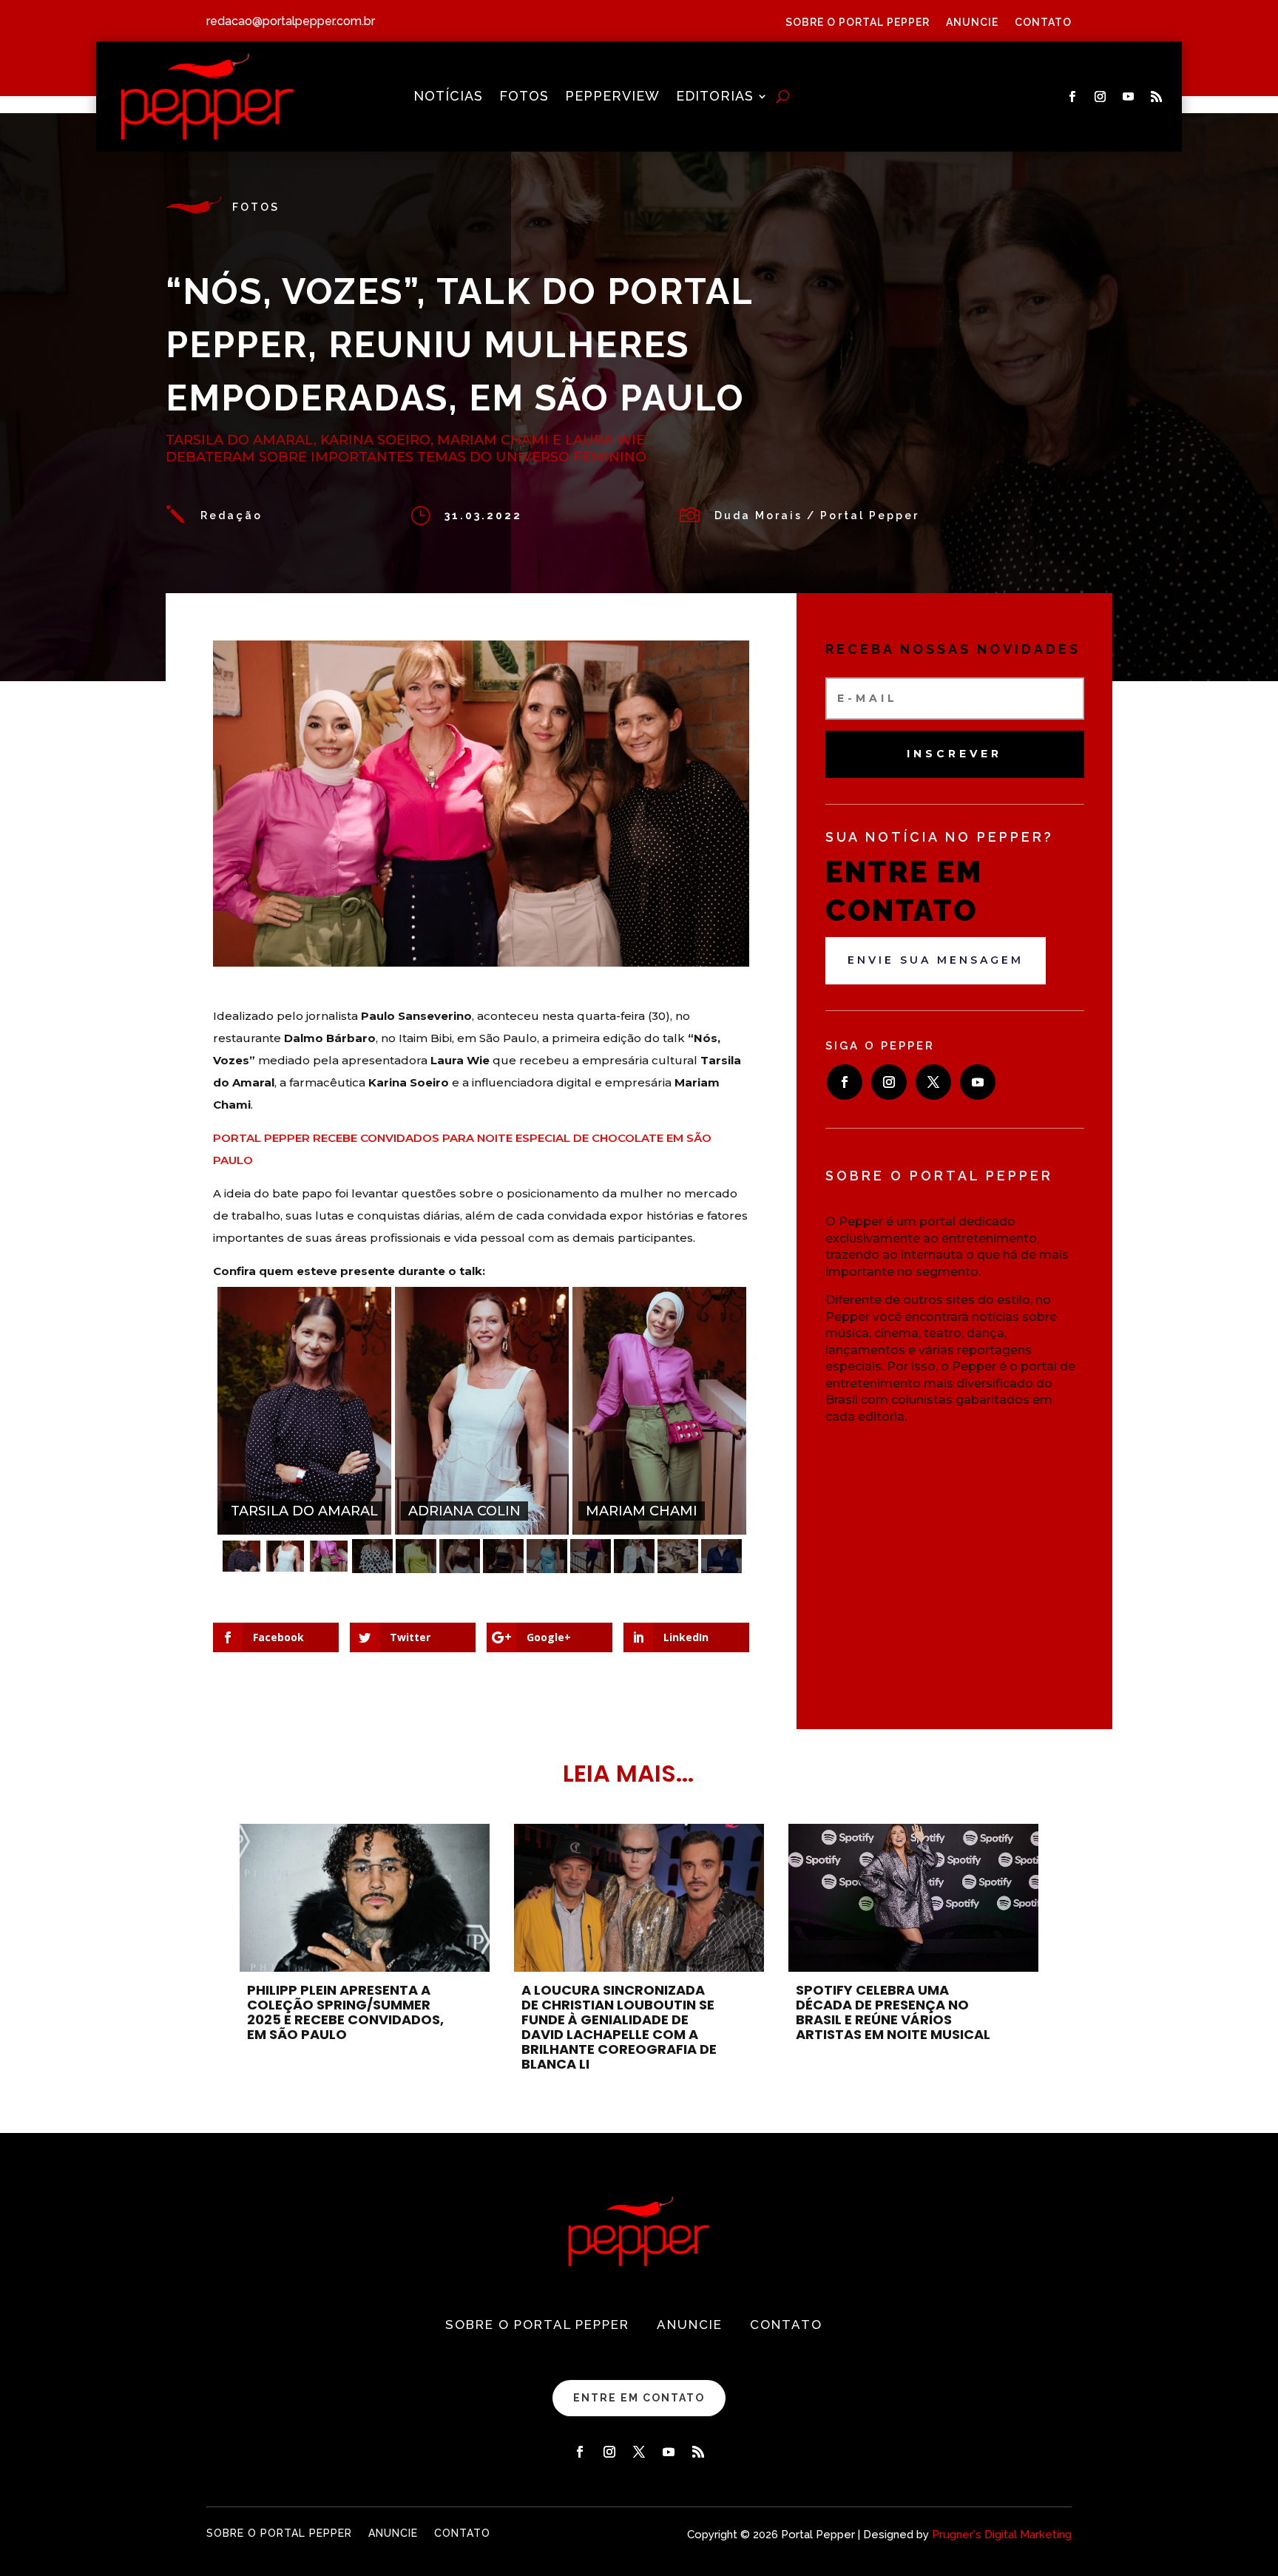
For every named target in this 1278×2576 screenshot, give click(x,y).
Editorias (715, 97)
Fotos (524, 97)
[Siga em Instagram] (1100, 97)
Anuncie (972, 23)
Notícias (448, 97)
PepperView (612, 97)
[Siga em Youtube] (1128, 97)
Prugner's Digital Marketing (1002, 2535)
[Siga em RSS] (1156, 97)
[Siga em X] (933, 1082)
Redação (231, 515)
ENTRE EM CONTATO (639, 2398)
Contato (1043, 23)
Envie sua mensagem (936, 960)
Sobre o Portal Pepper (858, 23)
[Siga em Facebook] (1072, 97)
